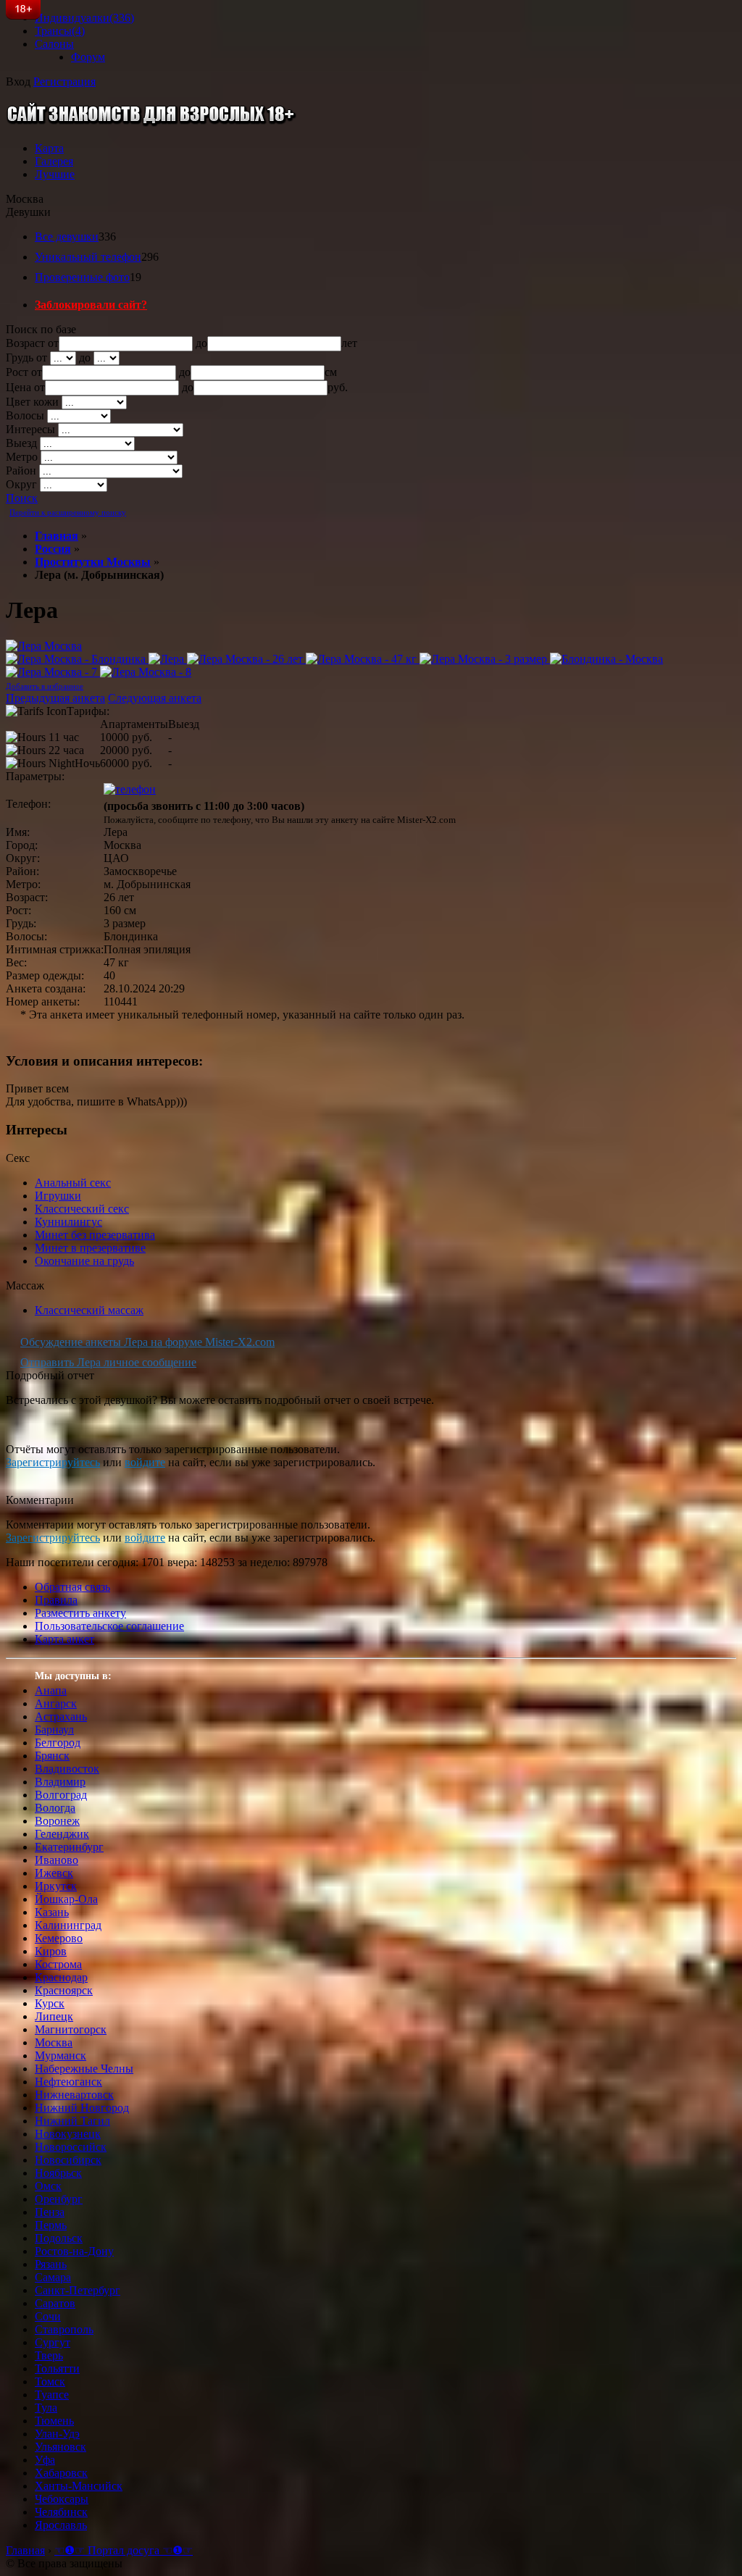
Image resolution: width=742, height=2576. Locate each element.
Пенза (50, 2212)
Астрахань (61, 1716)
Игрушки (58, 1196)
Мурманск (61, 2056)
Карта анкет (64, 1639)
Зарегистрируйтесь (53, 1462)
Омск (48, 2186)
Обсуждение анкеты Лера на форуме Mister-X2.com (147, 1342)
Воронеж (57, 1821)
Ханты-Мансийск (79, 2486)
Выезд (21, 443)
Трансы (60, 31)
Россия (53, 549)
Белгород (58, 1743)
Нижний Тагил (72, 2121)
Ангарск (56, 1703)
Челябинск (61, 2512)
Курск (50, 2003)
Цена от (25, 387)
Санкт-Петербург (78, 2290)
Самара (53, 2277)
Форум (88, 57)
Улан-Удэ (57, 2434)
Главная (57, 536)
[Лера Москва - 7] (53, 672)
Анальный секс (73, 1183)
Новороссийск (71, 2147)
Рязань (51, 2264)
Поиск (22, 498)
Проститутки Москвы (93, 562)
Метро (22, 457)
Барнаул (54, 1730)
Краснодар (61, 1977)
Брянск (52, 1756)
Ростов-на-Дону (74, 2251)
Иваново (57, 1860)
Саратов (55, 2303)
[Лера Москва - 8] (146, 672)
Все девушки (67, 237)
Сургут (53, 2342)
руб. (338, 387)
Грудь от (26, 357)
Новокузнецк (68, 2134)
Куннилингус (68, 1222)
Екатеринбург (69, 1847)
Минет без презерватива (95, 1235)
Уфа (45, 2460)
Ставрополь (64, 2329)
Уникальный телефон (88, 257)
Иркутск (56, 1886)
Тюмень (54, 2421)
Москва (54, 2042)
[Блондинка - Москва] (606, 659)
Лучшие (55, 174)
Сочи (48, 2316)
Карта (49, 148)
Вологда (55, 1808)
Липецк (54, 2016)
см (331, 372)
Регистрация (64, 81)
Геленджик (62, 1834)
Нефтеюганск (68, 2082)
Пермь (51, 2225)
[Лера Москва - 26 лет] (246, 659)
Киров (51, 1951)
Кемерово (59, 1938)
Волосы (25, 415)
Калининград (68, 1925)
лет (349, 343)
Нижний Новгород (82, 2108)
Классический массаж (89, 1310)
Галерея (54, 161)
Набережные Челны (84, 2069)
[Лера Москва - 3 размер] (485, 659)
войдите (145, 1462)
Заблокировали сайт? (91, 305)
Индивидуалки (84, 18)
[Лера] (168, 659)
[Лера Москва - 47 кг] (363, 659)
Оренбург (59, 2199)
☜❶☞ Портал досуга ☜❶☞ (124, 2550)
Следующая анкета (155, 698)
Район (21, 471)
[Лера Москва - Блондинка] (77, 659)
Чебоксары (62, 2499)
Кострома (58, 1964)
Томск (50, 2381)
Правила (56, 1600)
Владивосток (67, 1769)
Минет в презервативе (90, 1248)
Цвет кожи (32, 402)
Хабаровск (61, 2473)
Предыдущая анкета (55, 698)
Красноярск (64, 1990)
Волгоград (61, 1795)
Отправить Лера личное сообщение (108, 1362)
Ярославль (61, 2525)
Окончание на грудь (84, 1261)
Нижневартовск (74, 2095)
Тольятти (57, 2368)
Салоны (54, 44)
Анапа (51, 1690)
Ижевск (54, 1873)
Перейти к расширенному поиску (68, 512)
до (201, 343)
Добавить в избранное (45, 686)
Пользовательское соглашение (109, 1626)
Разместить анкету (80, 1613)
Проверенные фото (82, 277)
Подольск (59, 2238)
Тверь (49, 2355)
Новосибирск (68, 2160)
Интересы (30, 429)
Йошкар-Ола (66, 1899)
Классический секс (82, 1209)
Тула (46, 2408)
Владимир (60, 1782)
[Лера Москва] (44, 646)
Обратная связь (72, 1587)
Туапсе (52, 2395)
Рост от (24, 372)
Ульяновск (61, 2447)
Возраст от (32, 343)
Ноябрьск (58, 2173)
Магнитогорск (71, 2029)
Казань (52, 1912)
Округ (21, 484)
